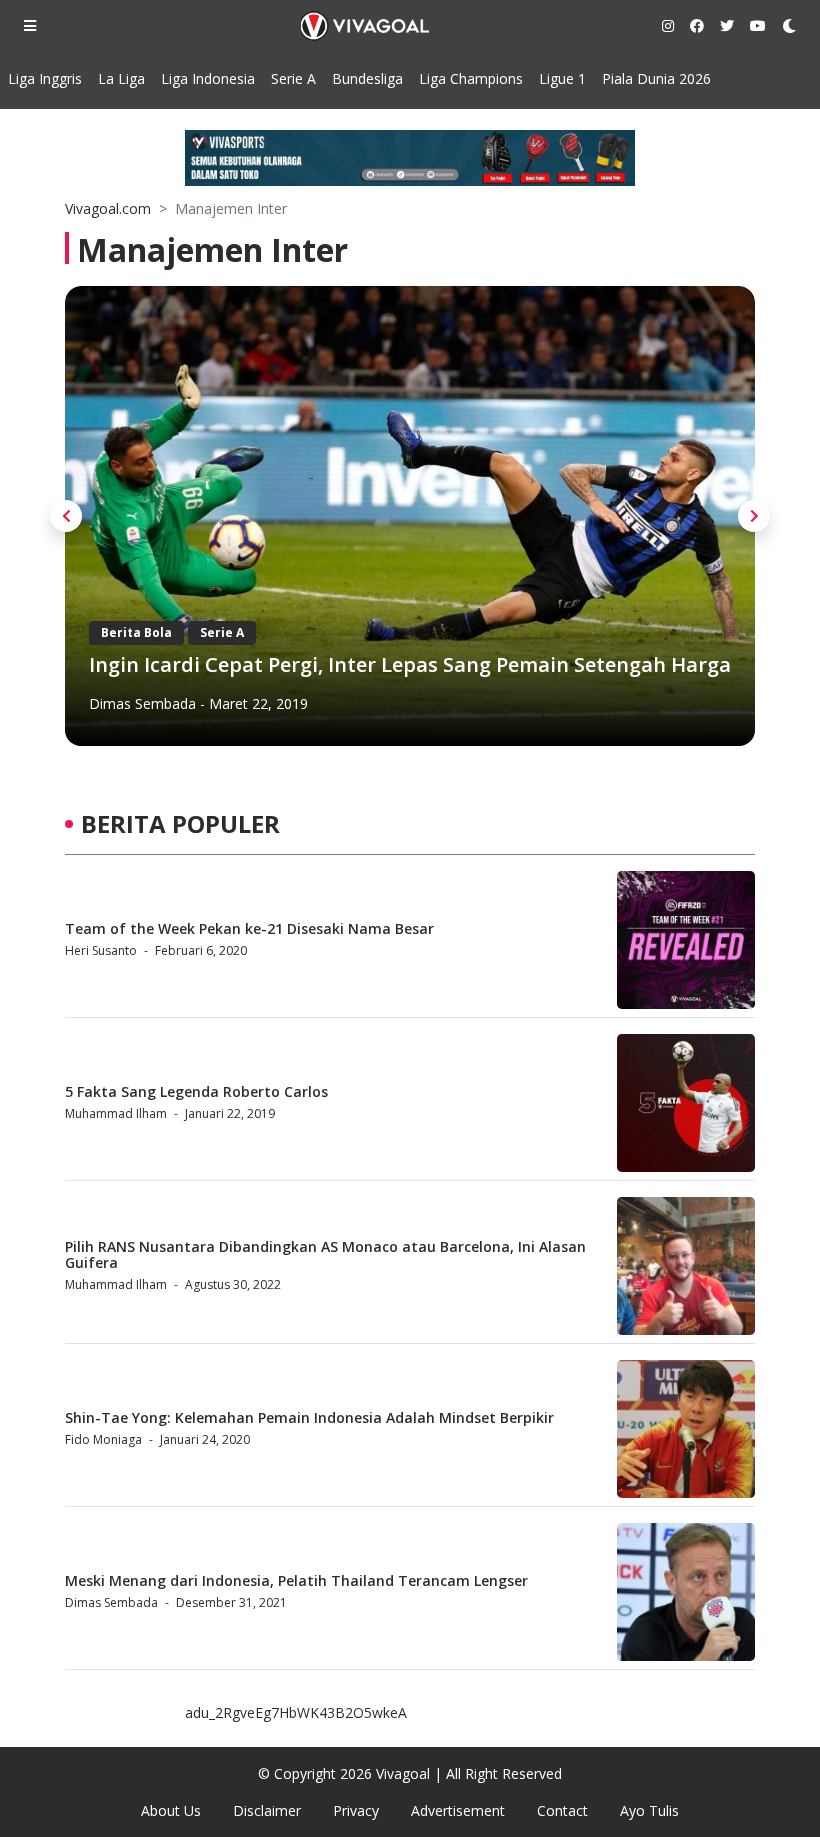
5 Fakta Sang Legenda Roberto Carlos (196, 1091)
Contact (562, 1810)
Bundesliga (367, 78)
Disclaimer (267, 1810)
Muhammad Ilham (116, 1113)
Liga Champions (471, 78)
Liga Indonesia (208, 78)
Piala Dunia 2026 (656, 78)
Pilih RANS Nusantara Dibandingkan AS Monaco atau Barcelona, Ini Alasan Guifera (325, 1255)
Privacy (356, 1810)
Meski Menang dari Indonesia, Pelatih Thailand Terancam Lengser (296, 1580)
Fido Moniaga (103, 1439)
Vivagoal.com (108, 208)
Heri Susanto (101, 950)
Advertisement (458, 1810)
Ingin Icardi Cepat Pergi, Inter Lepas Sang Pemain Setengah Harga (410, 664)
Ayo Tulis (649, 1810)
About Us (171, 1810)
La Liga (121, 78)
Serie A (293, 78)
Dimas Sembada (142, 703)
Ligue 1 (562, 78)
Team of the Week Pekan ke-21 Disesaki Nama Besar (249, 928)
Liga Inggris (45, 78)
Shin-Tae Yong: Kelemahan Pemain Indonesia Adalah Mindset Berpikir (309, 1417)
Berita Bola (136, 632)
